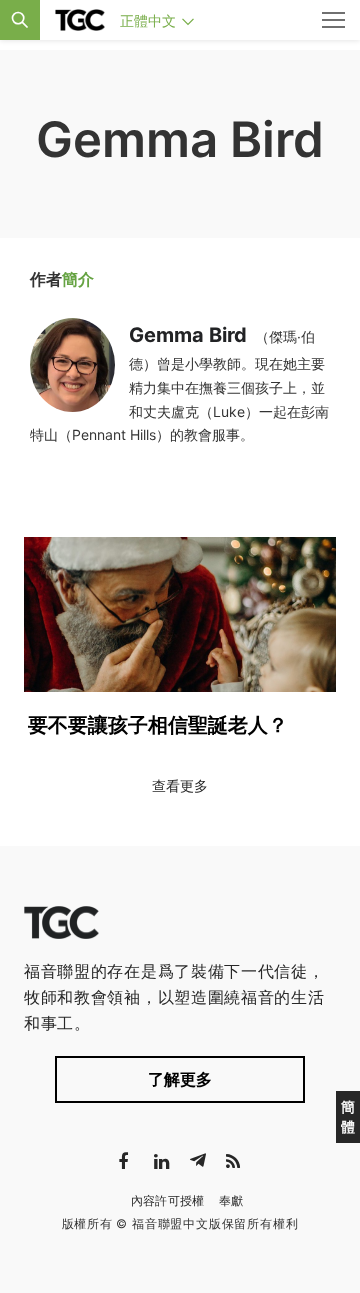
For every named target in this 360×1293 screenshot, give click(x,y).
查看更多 (180, 785)
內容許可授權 (168, 1200)
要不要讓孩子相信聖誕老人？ (158, 725)
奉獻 (231, 1200)
